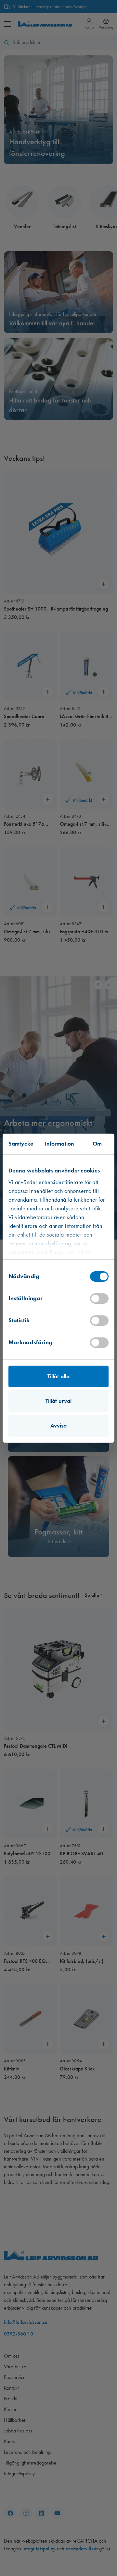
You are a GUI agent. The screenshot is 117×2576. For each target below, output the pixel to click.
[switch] (99, 1299)
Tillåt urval (58, 1401)
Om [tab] (97, 1144)
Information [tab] (59, 1144)
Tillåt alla (58, 1376)
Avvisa (59, 1426)
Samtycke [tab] (21, 1144)
